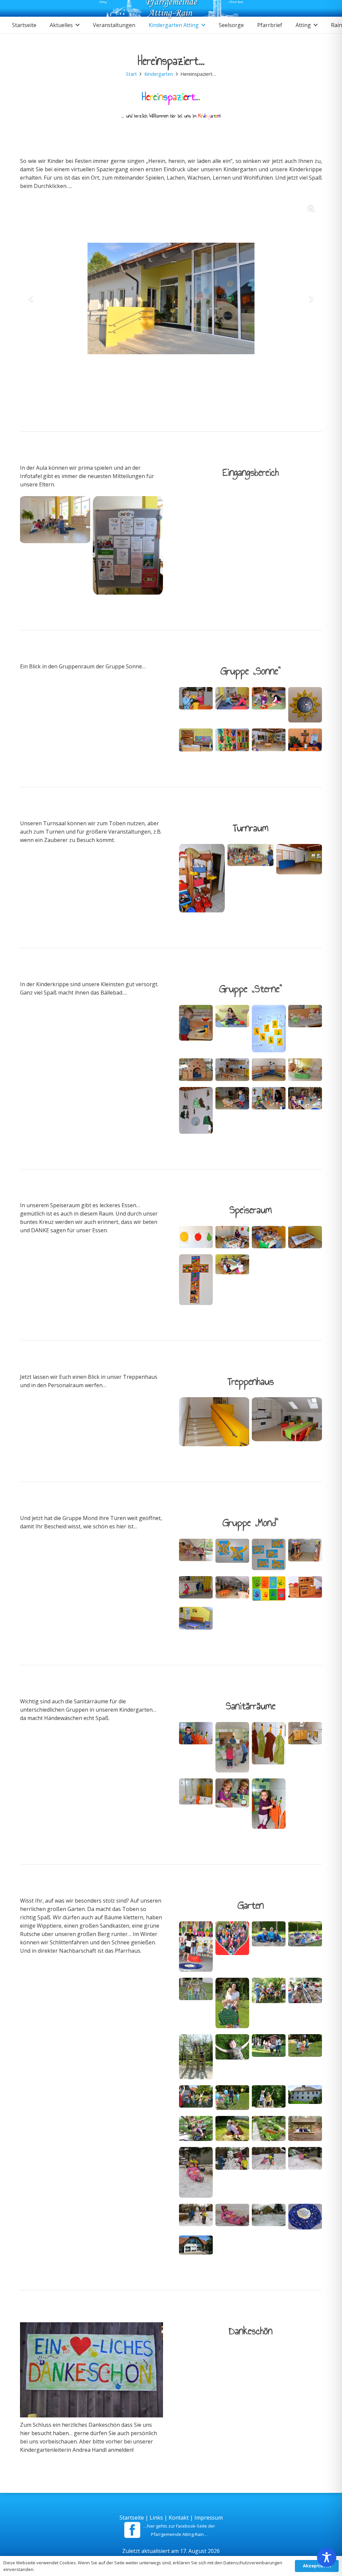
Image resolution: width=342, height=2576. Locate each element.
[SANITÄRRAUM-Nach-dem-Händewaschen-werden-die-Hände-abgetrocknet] (269, 1805)
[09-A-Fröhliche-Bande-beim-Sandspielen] (305, 1948)
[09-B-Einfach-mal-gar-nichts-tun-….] (232, 2058)
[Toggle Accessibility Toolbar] (327, 2559)
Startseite (132, 2518)
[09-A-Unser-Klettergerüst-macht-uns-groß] (196, 2058)
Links (156, 2518)
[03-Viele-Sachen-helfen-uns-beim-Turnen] (202, 880)
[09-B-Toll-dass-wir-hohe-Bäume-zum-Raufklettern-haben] (196, 2130)
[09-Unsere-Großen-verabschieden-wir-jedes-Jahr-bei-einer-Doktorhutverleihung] (196, 1948)
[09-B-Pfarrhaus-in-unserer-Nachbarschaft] (305, 2099)
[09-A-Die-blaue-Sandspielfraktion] (269, 1948)
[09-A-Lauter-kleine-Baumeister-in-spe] (305, 2005)
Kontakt (179, 2518)
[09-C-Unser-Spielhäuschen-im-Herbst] (305, 2130)
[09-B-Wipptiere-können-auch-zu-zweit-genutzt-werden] (232, 2130)
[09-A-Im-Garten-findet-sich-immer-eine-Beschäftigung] (269, 2005)
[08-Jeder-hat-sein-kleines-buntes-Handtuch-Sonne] (269, 1749)
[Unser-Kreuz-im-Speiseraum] (196, 1281)
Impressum (209, 2518)
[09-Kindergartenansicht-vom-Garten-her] (196, 2247)
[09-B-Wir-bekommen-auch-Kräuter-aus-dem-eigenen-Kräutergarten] (269, 2130)
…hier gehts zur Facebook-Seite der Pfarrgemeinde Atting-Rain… (179, 2530)
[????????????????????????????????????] (55, 547)
